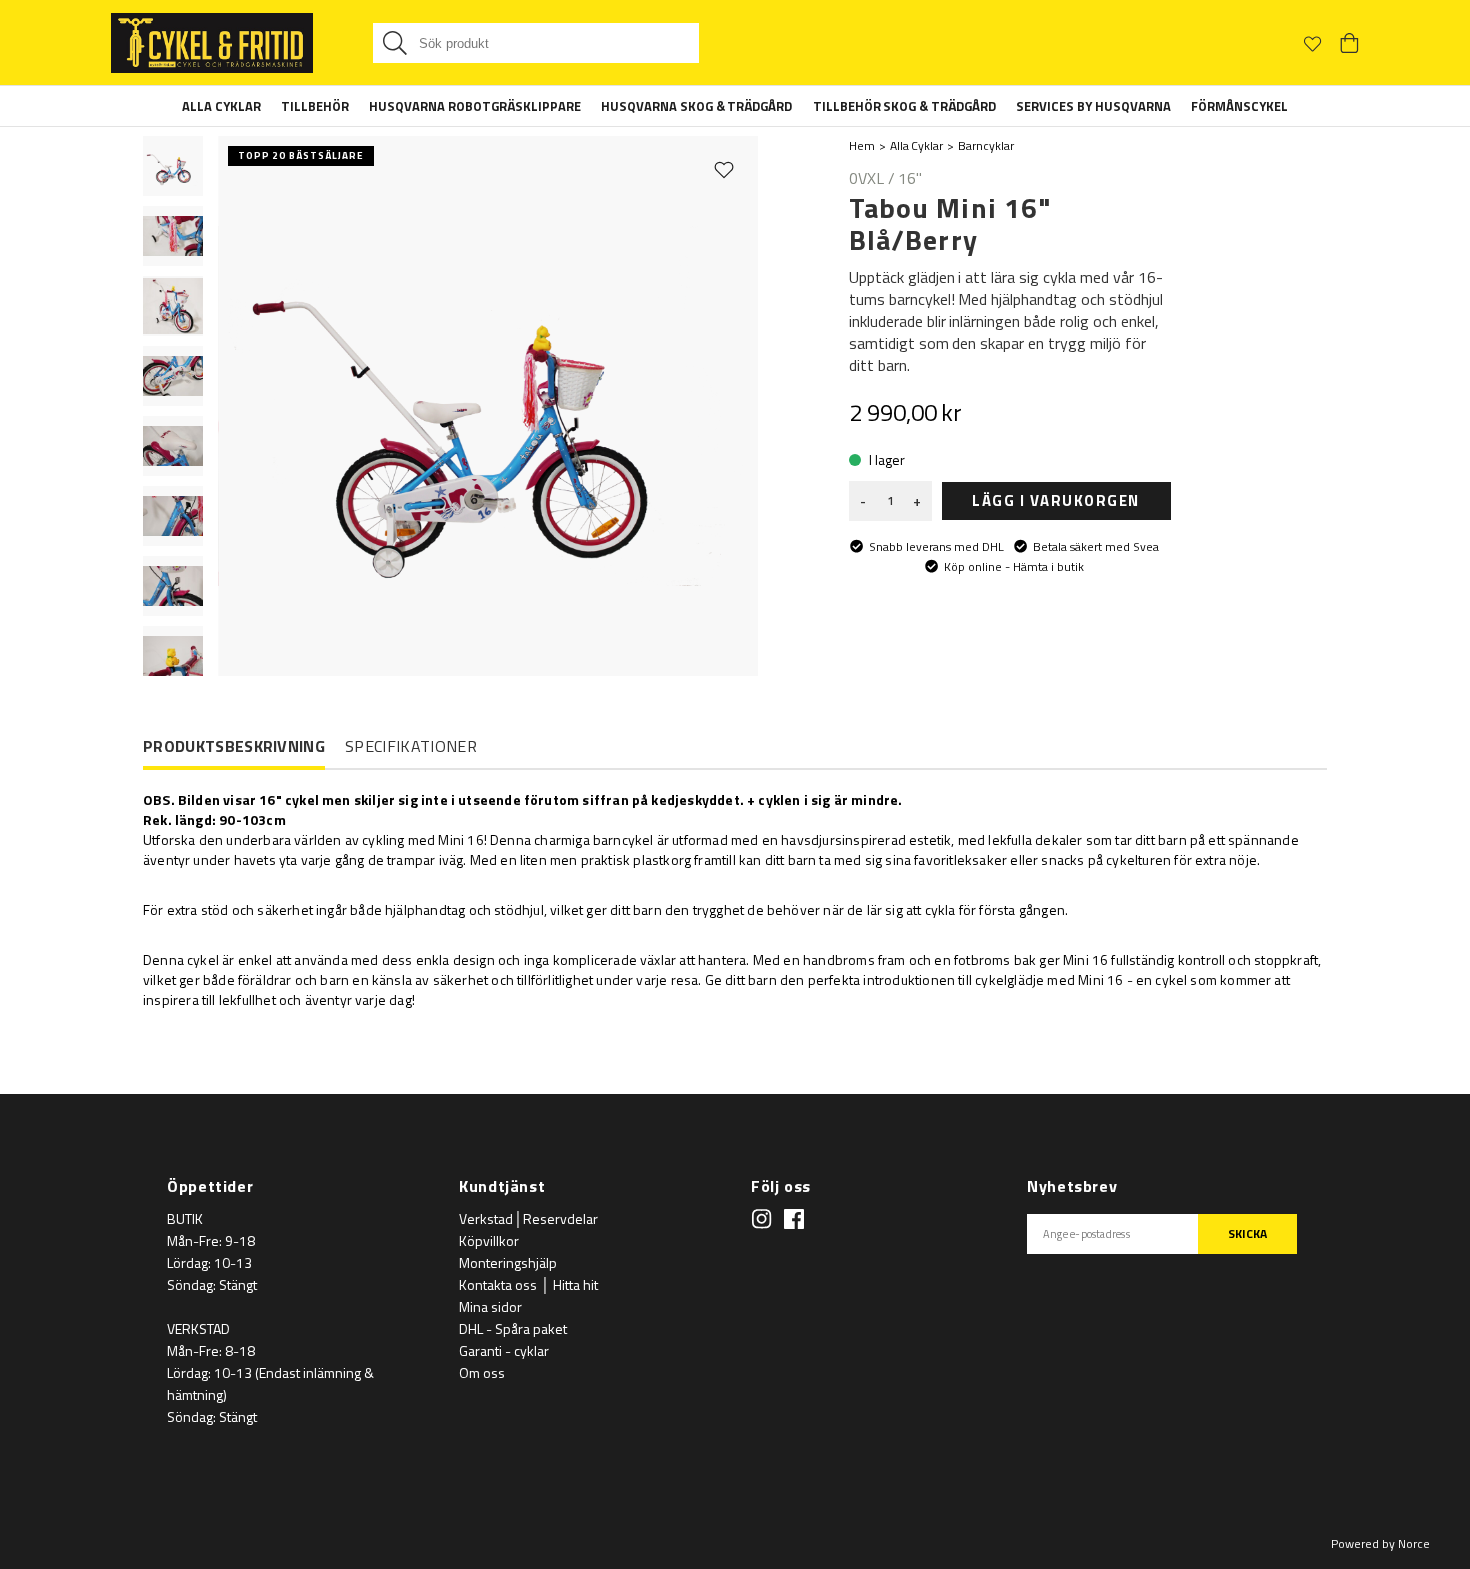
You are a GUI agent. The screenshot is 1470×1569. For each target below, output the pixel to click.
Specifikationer (411, 746)
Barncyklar (986, 145)
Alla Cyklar (221, 106)
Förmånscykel (1239, 106)
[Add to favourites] (724, 169)
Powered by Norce (1380, 1543)
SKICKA (1247, 1233)
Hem (862, 145)
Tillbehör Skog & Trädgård (905, 106)
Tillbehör (315, 106)
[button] (173, 166)
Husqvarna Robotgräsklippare (475, 106)
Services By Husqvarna (1093, 106)
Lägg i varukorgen (1056, 500)
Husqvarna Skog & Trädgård (697, 106)
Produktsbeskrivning (234, 747)
